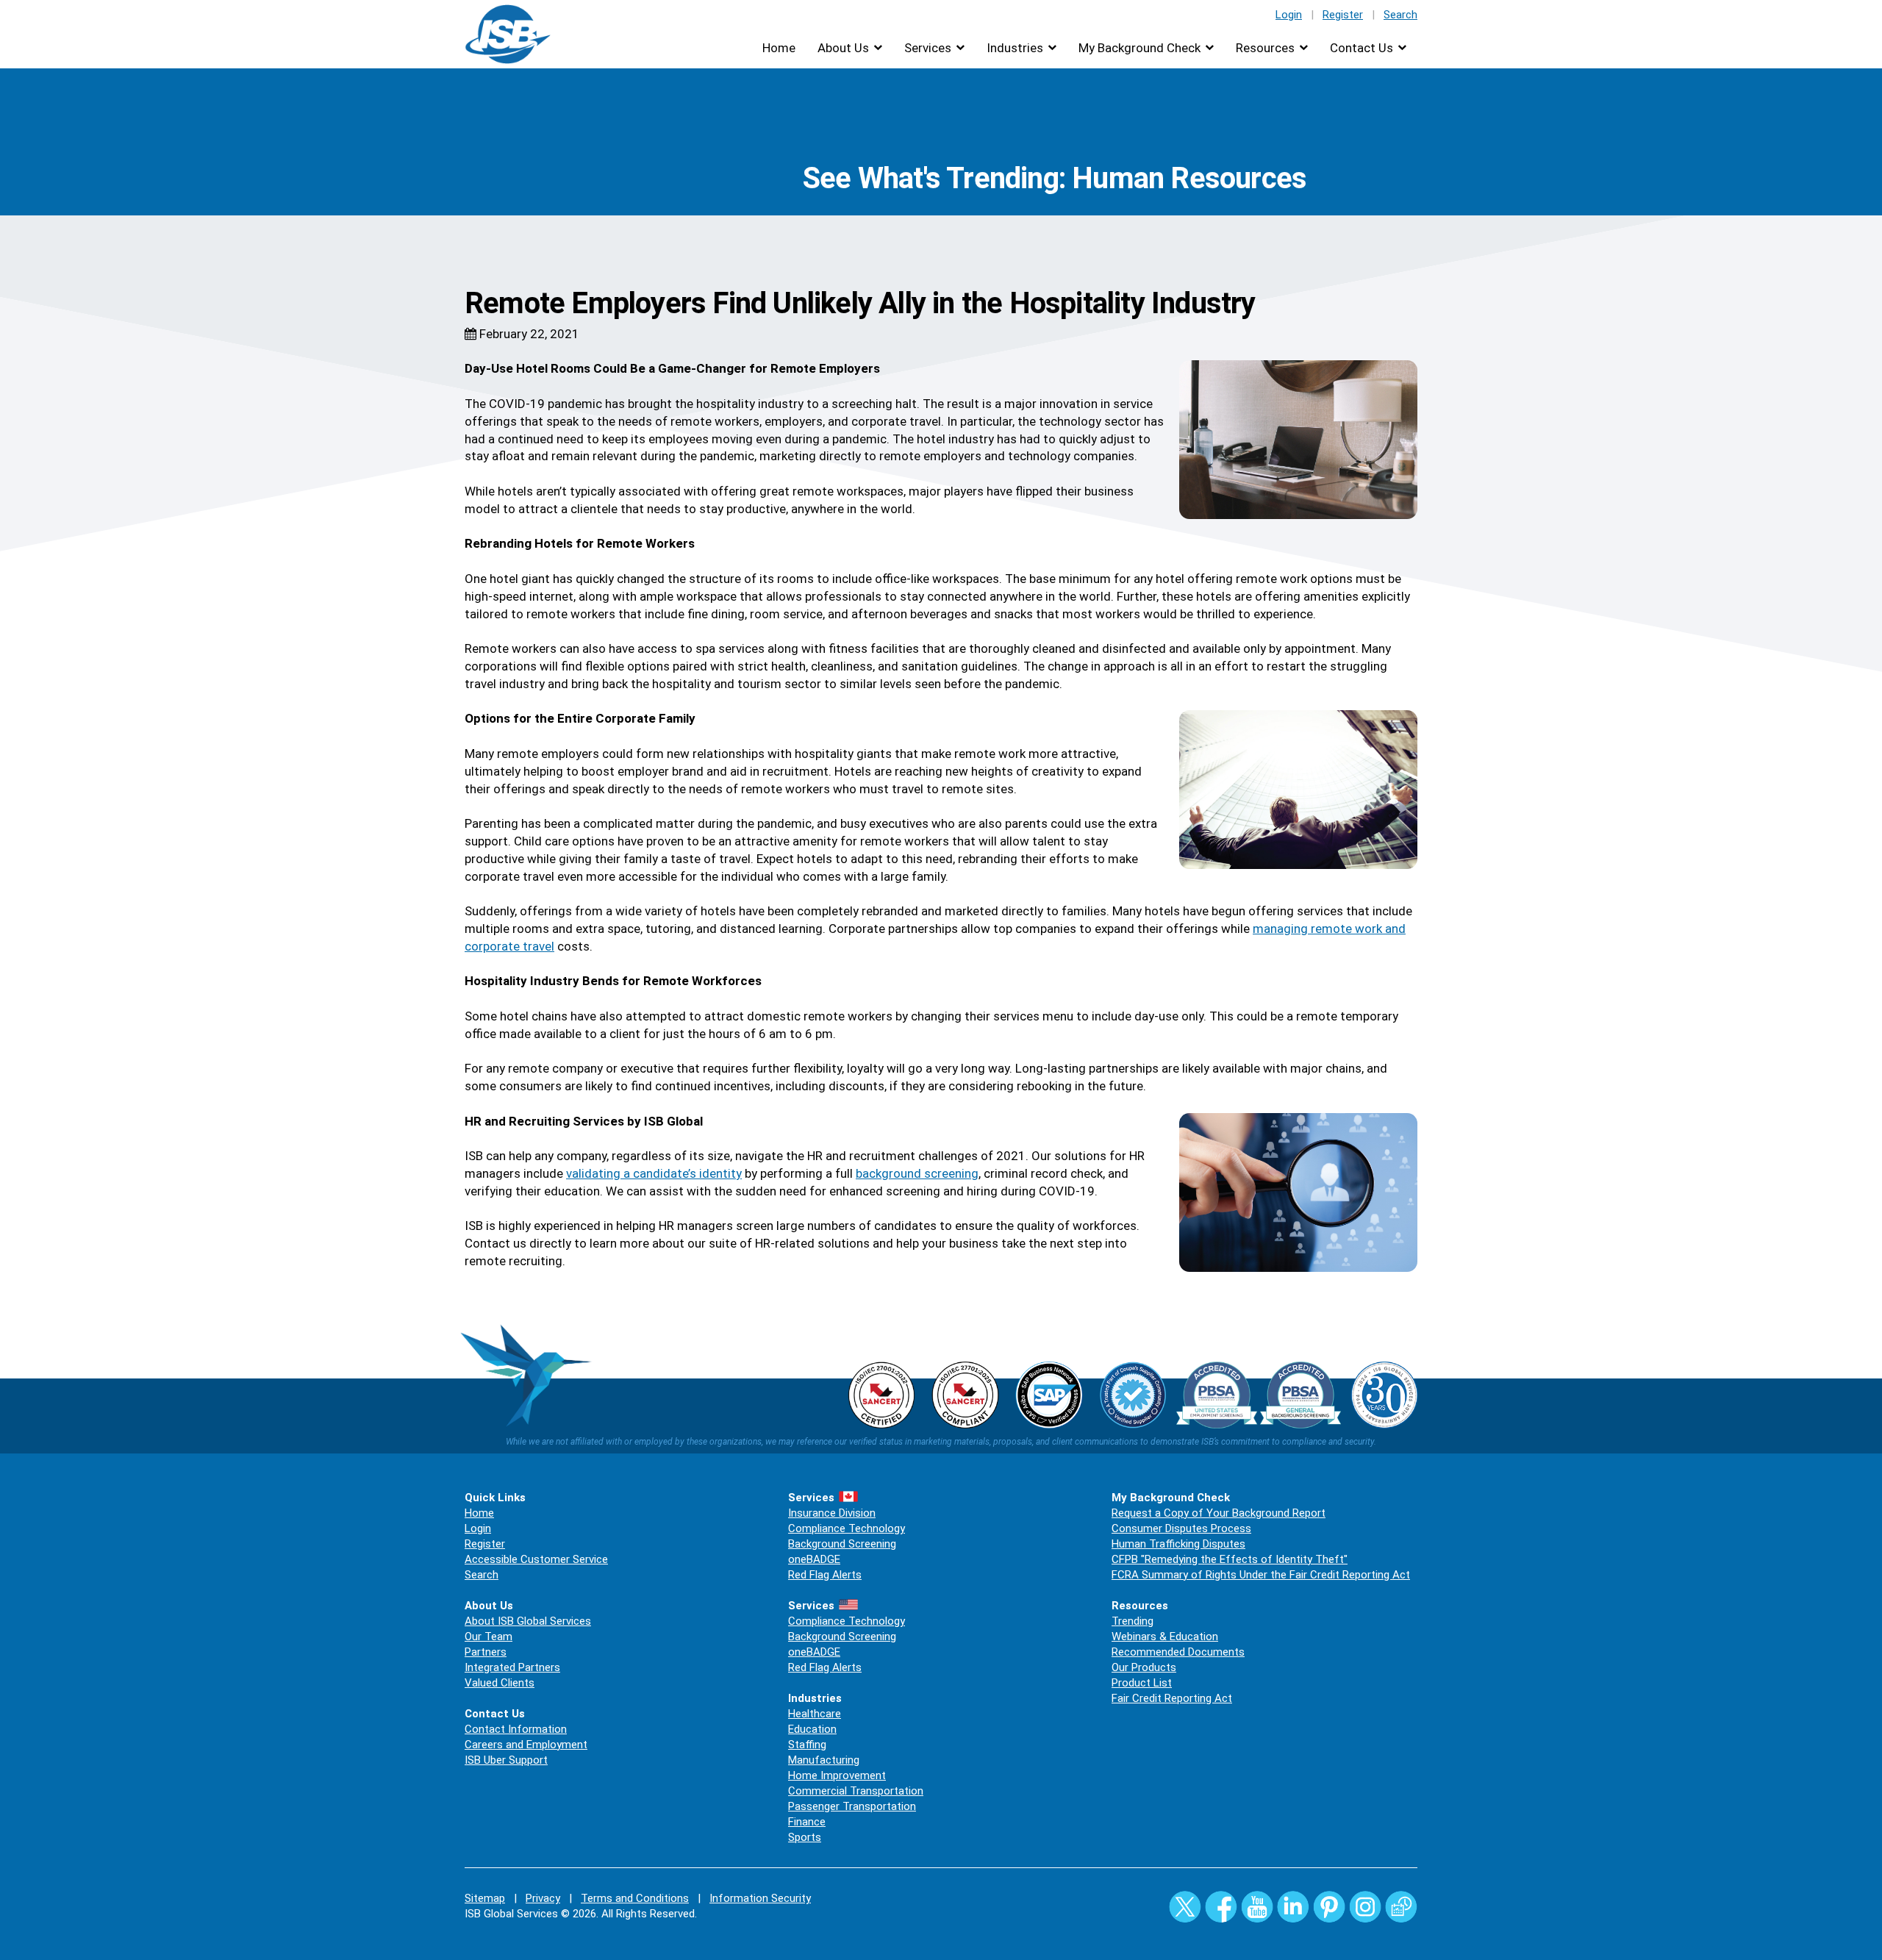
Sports (805, 1837)
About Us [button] (843, 48)
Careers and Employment (526, 1745)
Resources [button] (1265, 48)
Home (779, 48)
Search (1400, 15)
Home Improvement (837, 1775)
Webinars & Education (1165, 1637)
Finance (807, 1822)
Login (1289, 15)
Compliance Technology (847, 1528)
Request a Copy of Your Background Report (1219, 1513)
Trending (1133, 1621)
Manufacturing (824, 1760)
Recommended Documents (1178, 1652)
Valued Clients (500, 1683)
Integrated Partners (512, 1667)
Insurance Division (832, 1513)
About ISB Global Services (528, 1621)
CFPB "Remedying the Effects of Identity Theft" (1230, 1559)
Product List (1142, 1683)
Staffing (807, 1745)
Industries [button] (1015, 48)
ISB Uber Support (506, 1760)
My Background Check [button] (1139, 48)
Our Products (1144, 1667)
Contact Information (516, 1729)
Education (812, 1729)
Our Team (489, 1637)
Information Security (760, 1898)
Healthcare (815, 1714)
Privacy (543, 1898)
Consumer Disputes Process (1181, 1528)
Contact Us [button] (1362, 48)
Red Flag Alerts (825, 1575)
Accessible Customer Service (536, 1559)
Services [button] (928, 48)
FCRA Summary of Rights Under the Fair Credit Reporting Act (1261, 1575)
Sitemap (485, 1898)
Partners (486, 1652)
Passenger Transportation (852, 1806)
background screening (917, 1173)
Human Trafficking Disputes (1178, 1544)
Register (1343, 15)
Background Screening (842, 1544)
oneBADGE (814, 1559)
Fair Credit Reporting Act (1172, 1698)
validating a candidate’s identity (654, 1173)
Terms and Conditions (635, 1898)
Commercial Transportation (856, 1791)
